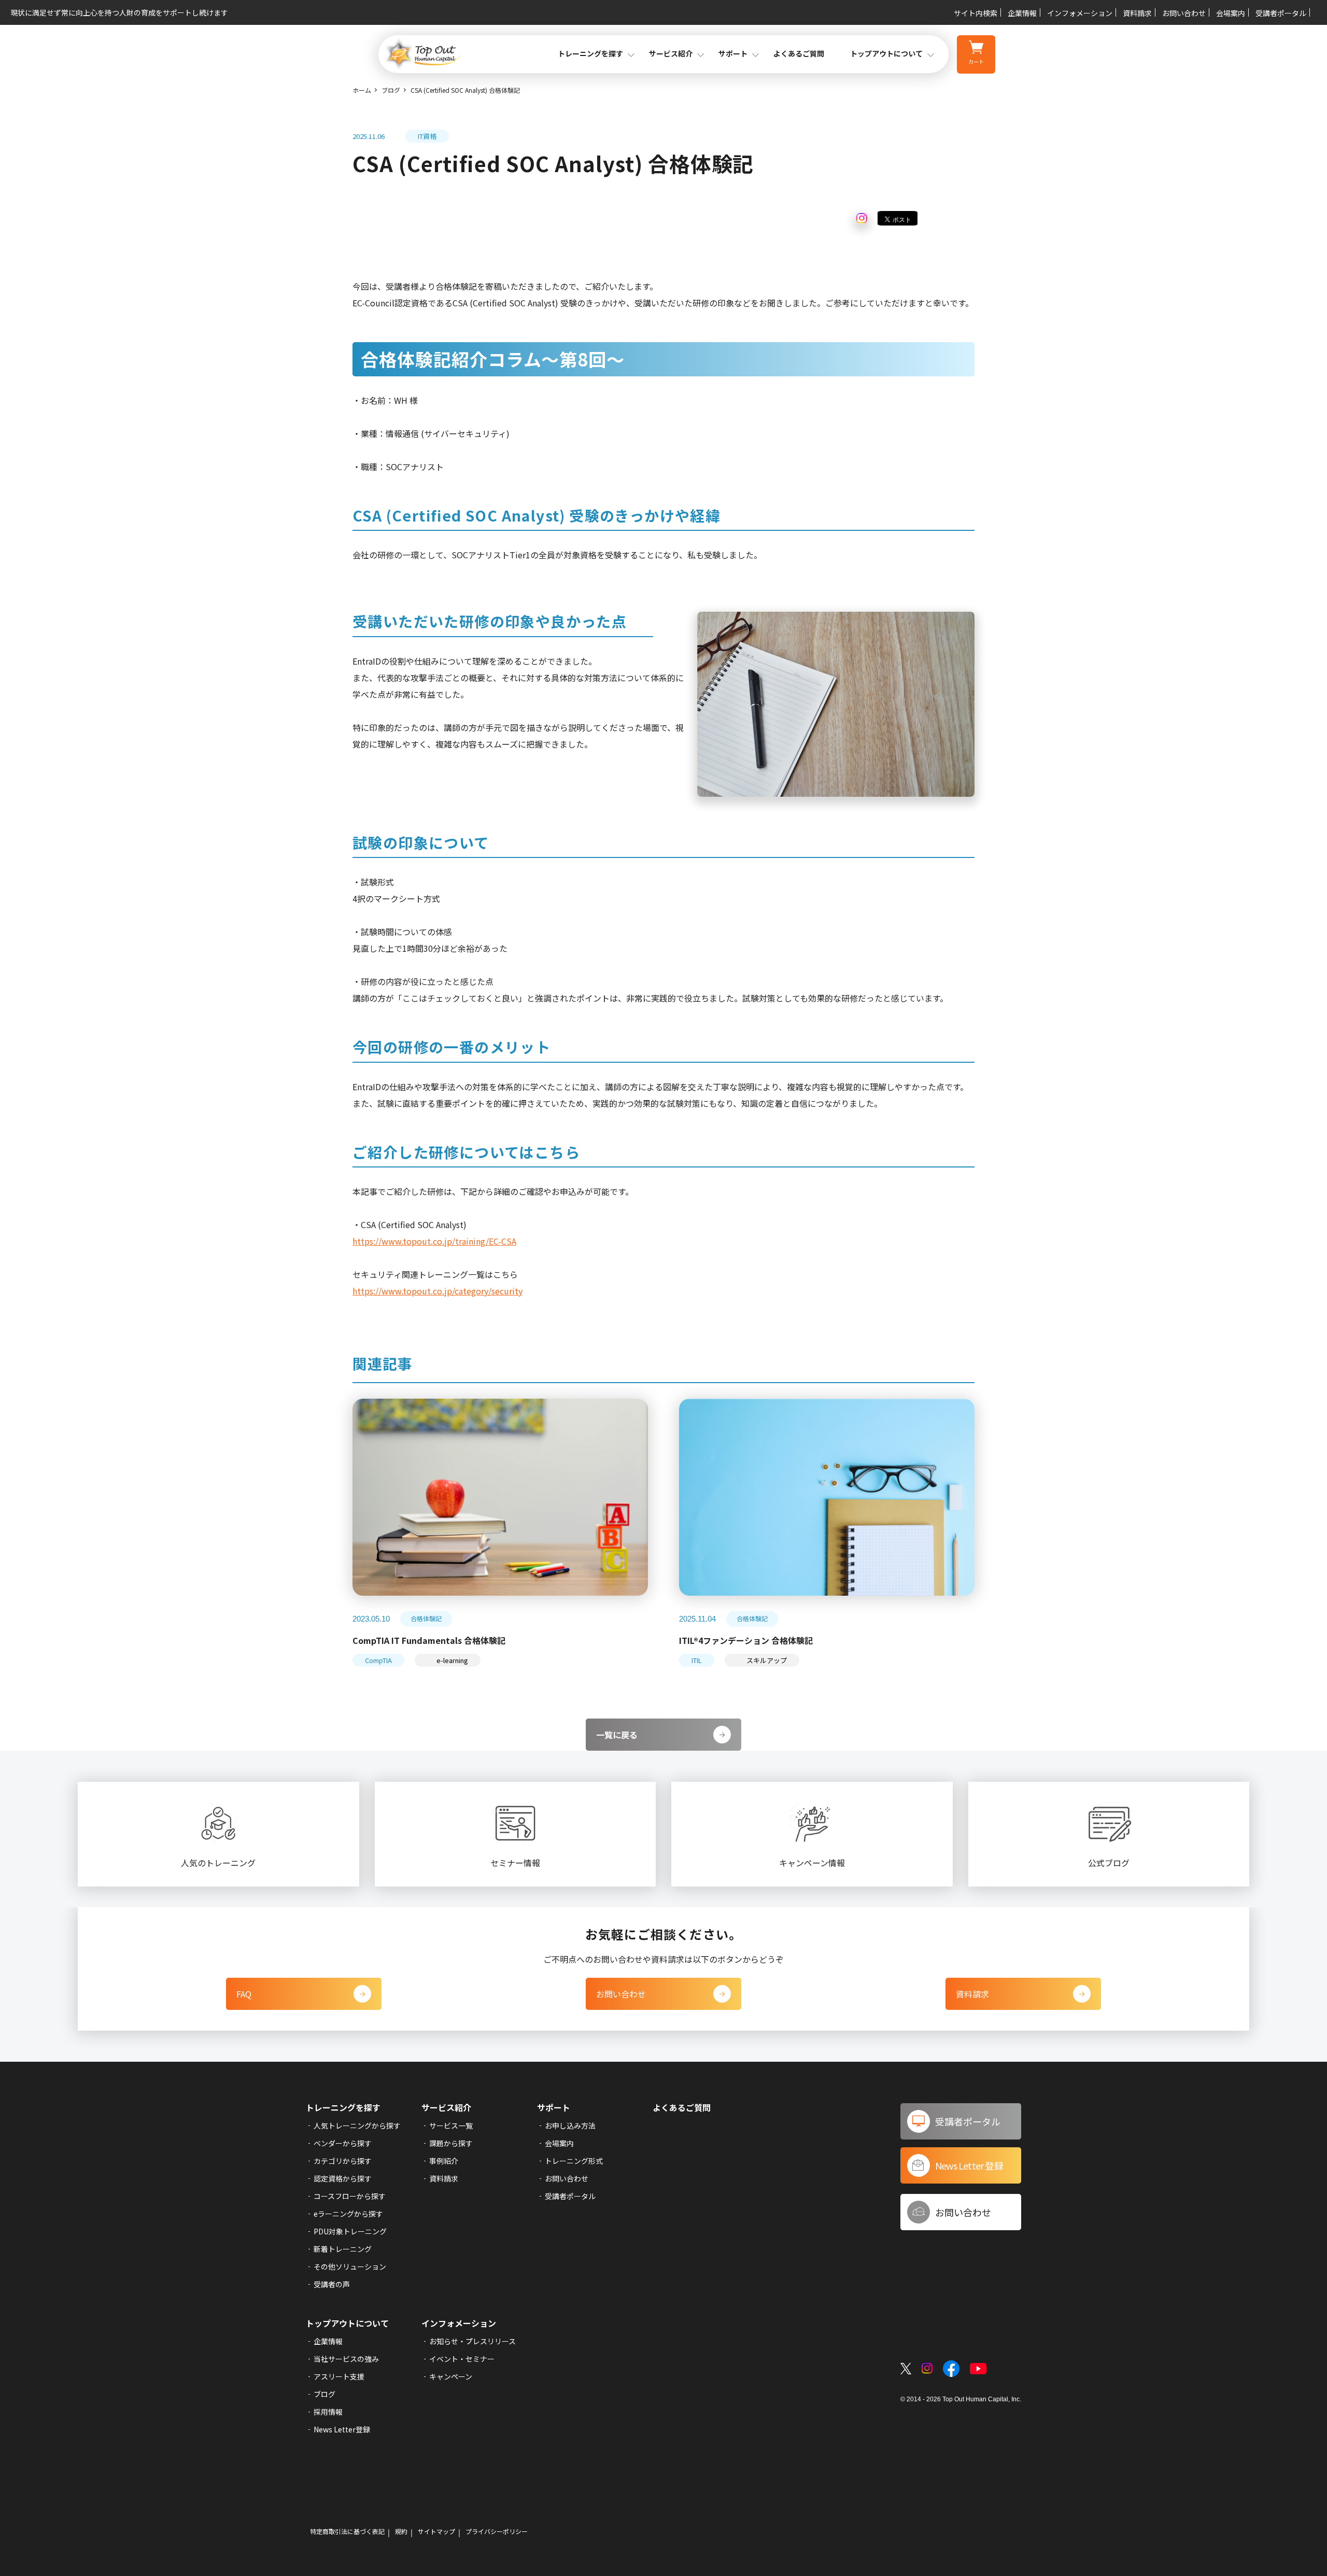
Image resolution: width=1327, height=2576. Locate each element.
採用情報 (328, 2412)
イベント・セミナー (462, 2359)
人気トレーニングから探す (357, 2125)
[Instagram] (862, 219)
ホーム (362, 90)
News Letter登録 (342, 2429)
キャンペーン (451, 2376)
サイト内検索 (976, 13)
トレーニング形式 (574, 2161)
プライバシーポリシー (497, 2531)
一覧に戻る (617, 1735)
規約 (401, 2531)
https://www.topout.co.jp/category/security (437, 1291)
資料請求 (1137, 13)
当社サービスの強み (346, 2359)
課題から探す (451, 2143)
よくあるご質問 (799, 53)
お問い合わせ (1184, 13)
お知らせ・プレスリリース (472, 2341)
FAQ (244, 1994)
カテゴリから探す (343, 2161)
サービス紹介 (446, 2107)
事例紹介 (444, 2161)
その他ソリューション (350, 2267)
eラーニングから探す (348, 2214)
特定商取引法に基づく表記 (347, 2531)
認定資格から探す (343, 2178)
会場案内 (1231, 13)
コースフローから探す (350, 2196)
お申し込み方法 (570, 2125)
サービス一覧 (451, 2125)
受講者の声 (332, 2284)
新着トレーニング (343, 2249)
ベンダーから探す (343, 2143)
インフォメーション (1080, 13)
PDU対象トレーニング (350, 2231)
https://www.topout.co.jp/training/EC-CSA (434, 1241)
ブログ (391, 90)
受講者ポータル (1281, 13)
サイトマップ (436, 2531)
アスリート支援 (339, 2376)
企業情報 (1022, 13)
